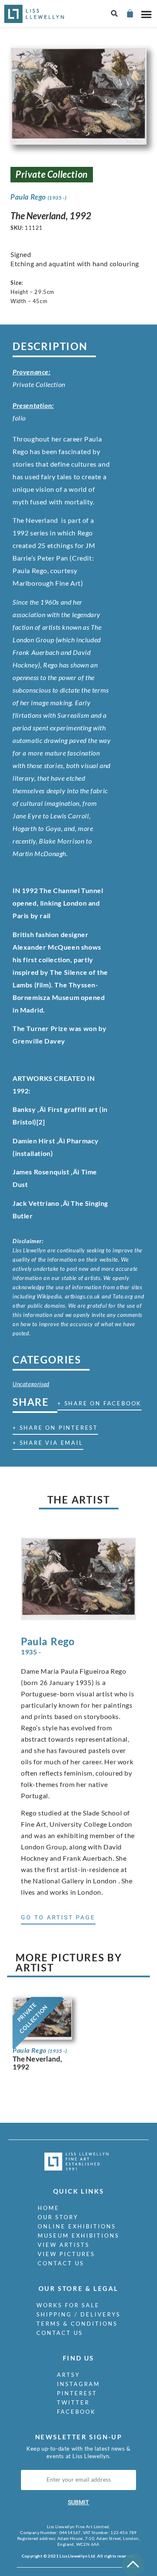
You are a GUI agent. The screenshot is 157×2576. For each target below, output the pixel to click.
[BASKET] (130, 13)
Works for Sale (68, 2305)
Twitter (73, 2402)
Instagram (78, 2384)
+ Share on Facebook (99, 1403)
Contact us (61, 2263)
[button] (115, 14)
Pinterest (77, 2393)
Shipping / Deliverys (78, 2314)
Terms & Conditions (77, 2324)
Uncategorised (31, 1384)
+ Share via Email (48, 1443)
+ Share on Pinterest (55, 1428)
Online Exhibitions (77, 2226)
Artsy (68, 2375)
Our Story (58, 2217)
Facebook (76, 2412)
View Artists (64, 2245)
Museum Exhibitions (78, 2236)
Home (49, 2208)
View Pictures (66, 2254)
